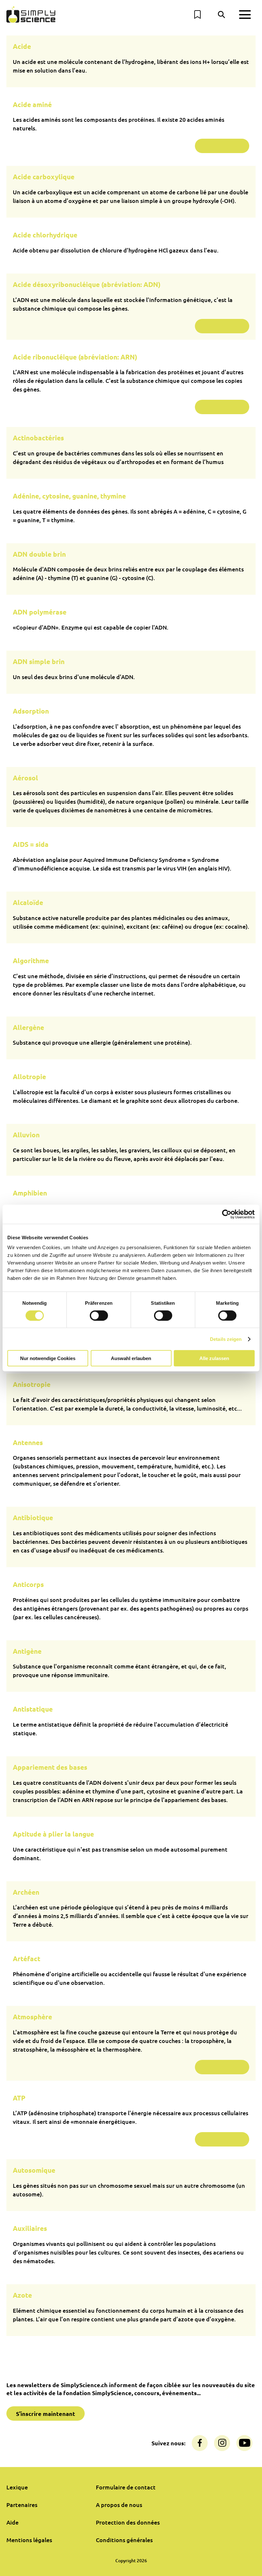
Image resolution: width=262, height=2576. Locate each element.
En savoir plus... (222, 146)
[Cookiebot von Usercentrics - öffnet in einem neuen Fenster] (227, 1214)
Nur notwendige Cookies (48, 1358)
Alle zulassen (214, 1358)
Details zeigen (226, 1339)
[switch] (99, 1315)
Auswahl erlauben (131, 1358)
